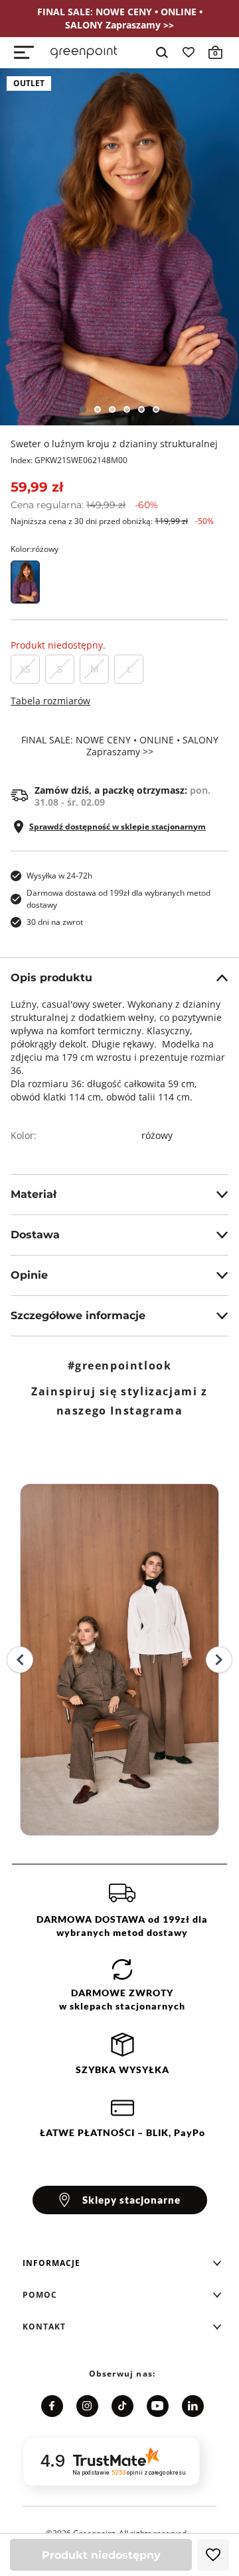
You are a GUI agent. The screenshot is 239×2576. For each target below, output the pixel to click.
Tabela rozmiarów (50, 701)
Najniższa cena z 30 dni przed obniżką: (112, 521)
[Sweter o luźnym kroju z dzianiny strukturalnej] (119, 247)
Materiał (34, 1194)
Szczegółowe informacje (78, 1315)
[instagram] (87, 2406)
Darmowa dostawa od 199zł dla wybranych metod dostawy (119, 899)
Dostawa (35, 1235)
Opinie (29, 1275)
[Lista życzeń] (189, 52)
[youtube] (158, 2406)
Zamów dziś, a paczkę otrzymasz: (122, 796)
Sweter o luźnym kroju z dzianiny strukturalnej (114, 444)
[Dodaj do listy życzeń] (213, 2555)
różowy (157, 1135)
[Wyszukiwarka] (162, 52)
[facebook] (52, 2406)
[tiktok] (122, 2406)
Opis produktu (51, 978)
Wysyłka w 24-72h (59, 876)
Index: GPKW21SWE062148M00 (69, 460)
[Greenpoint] (84, 52)
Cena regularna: (84, 505)
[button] (122, 2263)
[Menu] (24, 52)
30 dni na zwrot (55, 922)
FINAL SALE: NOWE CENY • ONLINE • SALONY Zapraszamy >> (120, 746)
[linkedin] (193, 2406)
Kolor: (35, 549)
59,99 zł (37, 487)
